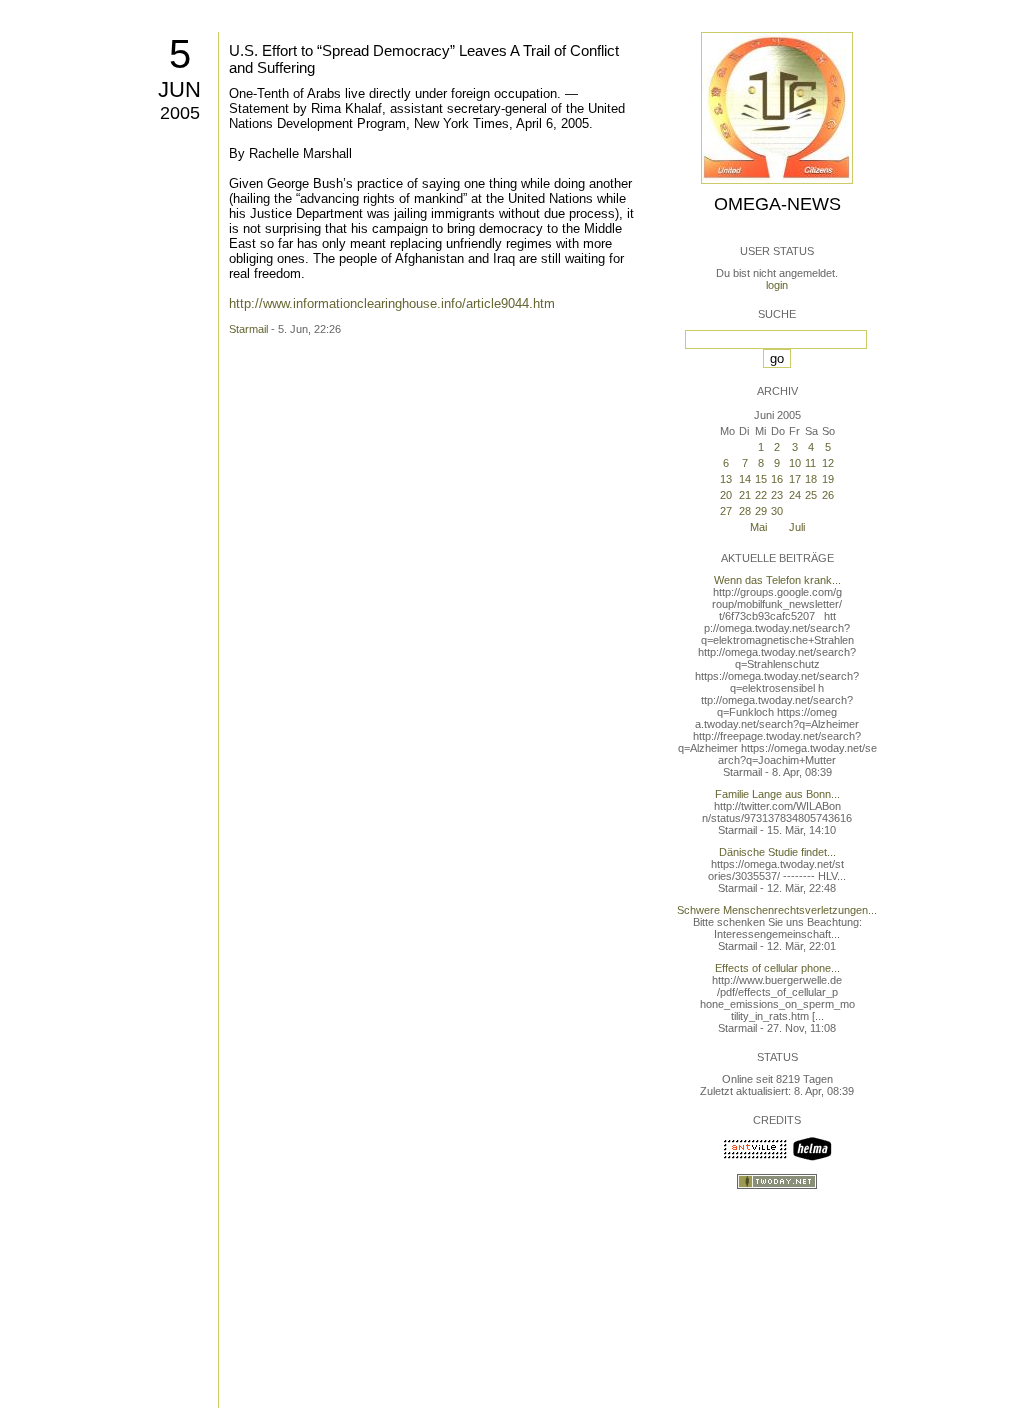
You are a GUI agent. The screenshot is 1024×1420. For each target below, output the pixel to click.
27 (726, 511)
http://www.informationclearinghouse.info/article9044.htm (392, 303)
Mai (758, 527)
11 (810, 463)
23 (777, 495)
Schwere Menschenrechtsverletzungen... (777, 910)
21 (745, 495)
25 (811, 495)
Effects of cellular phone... (777, 968)
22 (761, 495)
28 (745, 511)
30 (777, 511)
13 (726, 479)
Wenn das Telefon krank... (777, 580)
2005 (180, 113)
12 (828, 463)
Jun (179, 89)
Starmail (248, 329)
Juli (797, 527)
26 (828, 495)
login (777, 285)
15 (761, 479)
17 (795, 479)
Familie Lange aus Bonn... (777, 794)
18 (811, 479)
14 (745, 479)
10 (795, 463)
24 (795, 495)
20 (726, 495)
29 (761, 511)
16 (777, 479)
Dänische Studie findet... (777, 852)
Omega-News (777, 204)
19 (828, 479)
